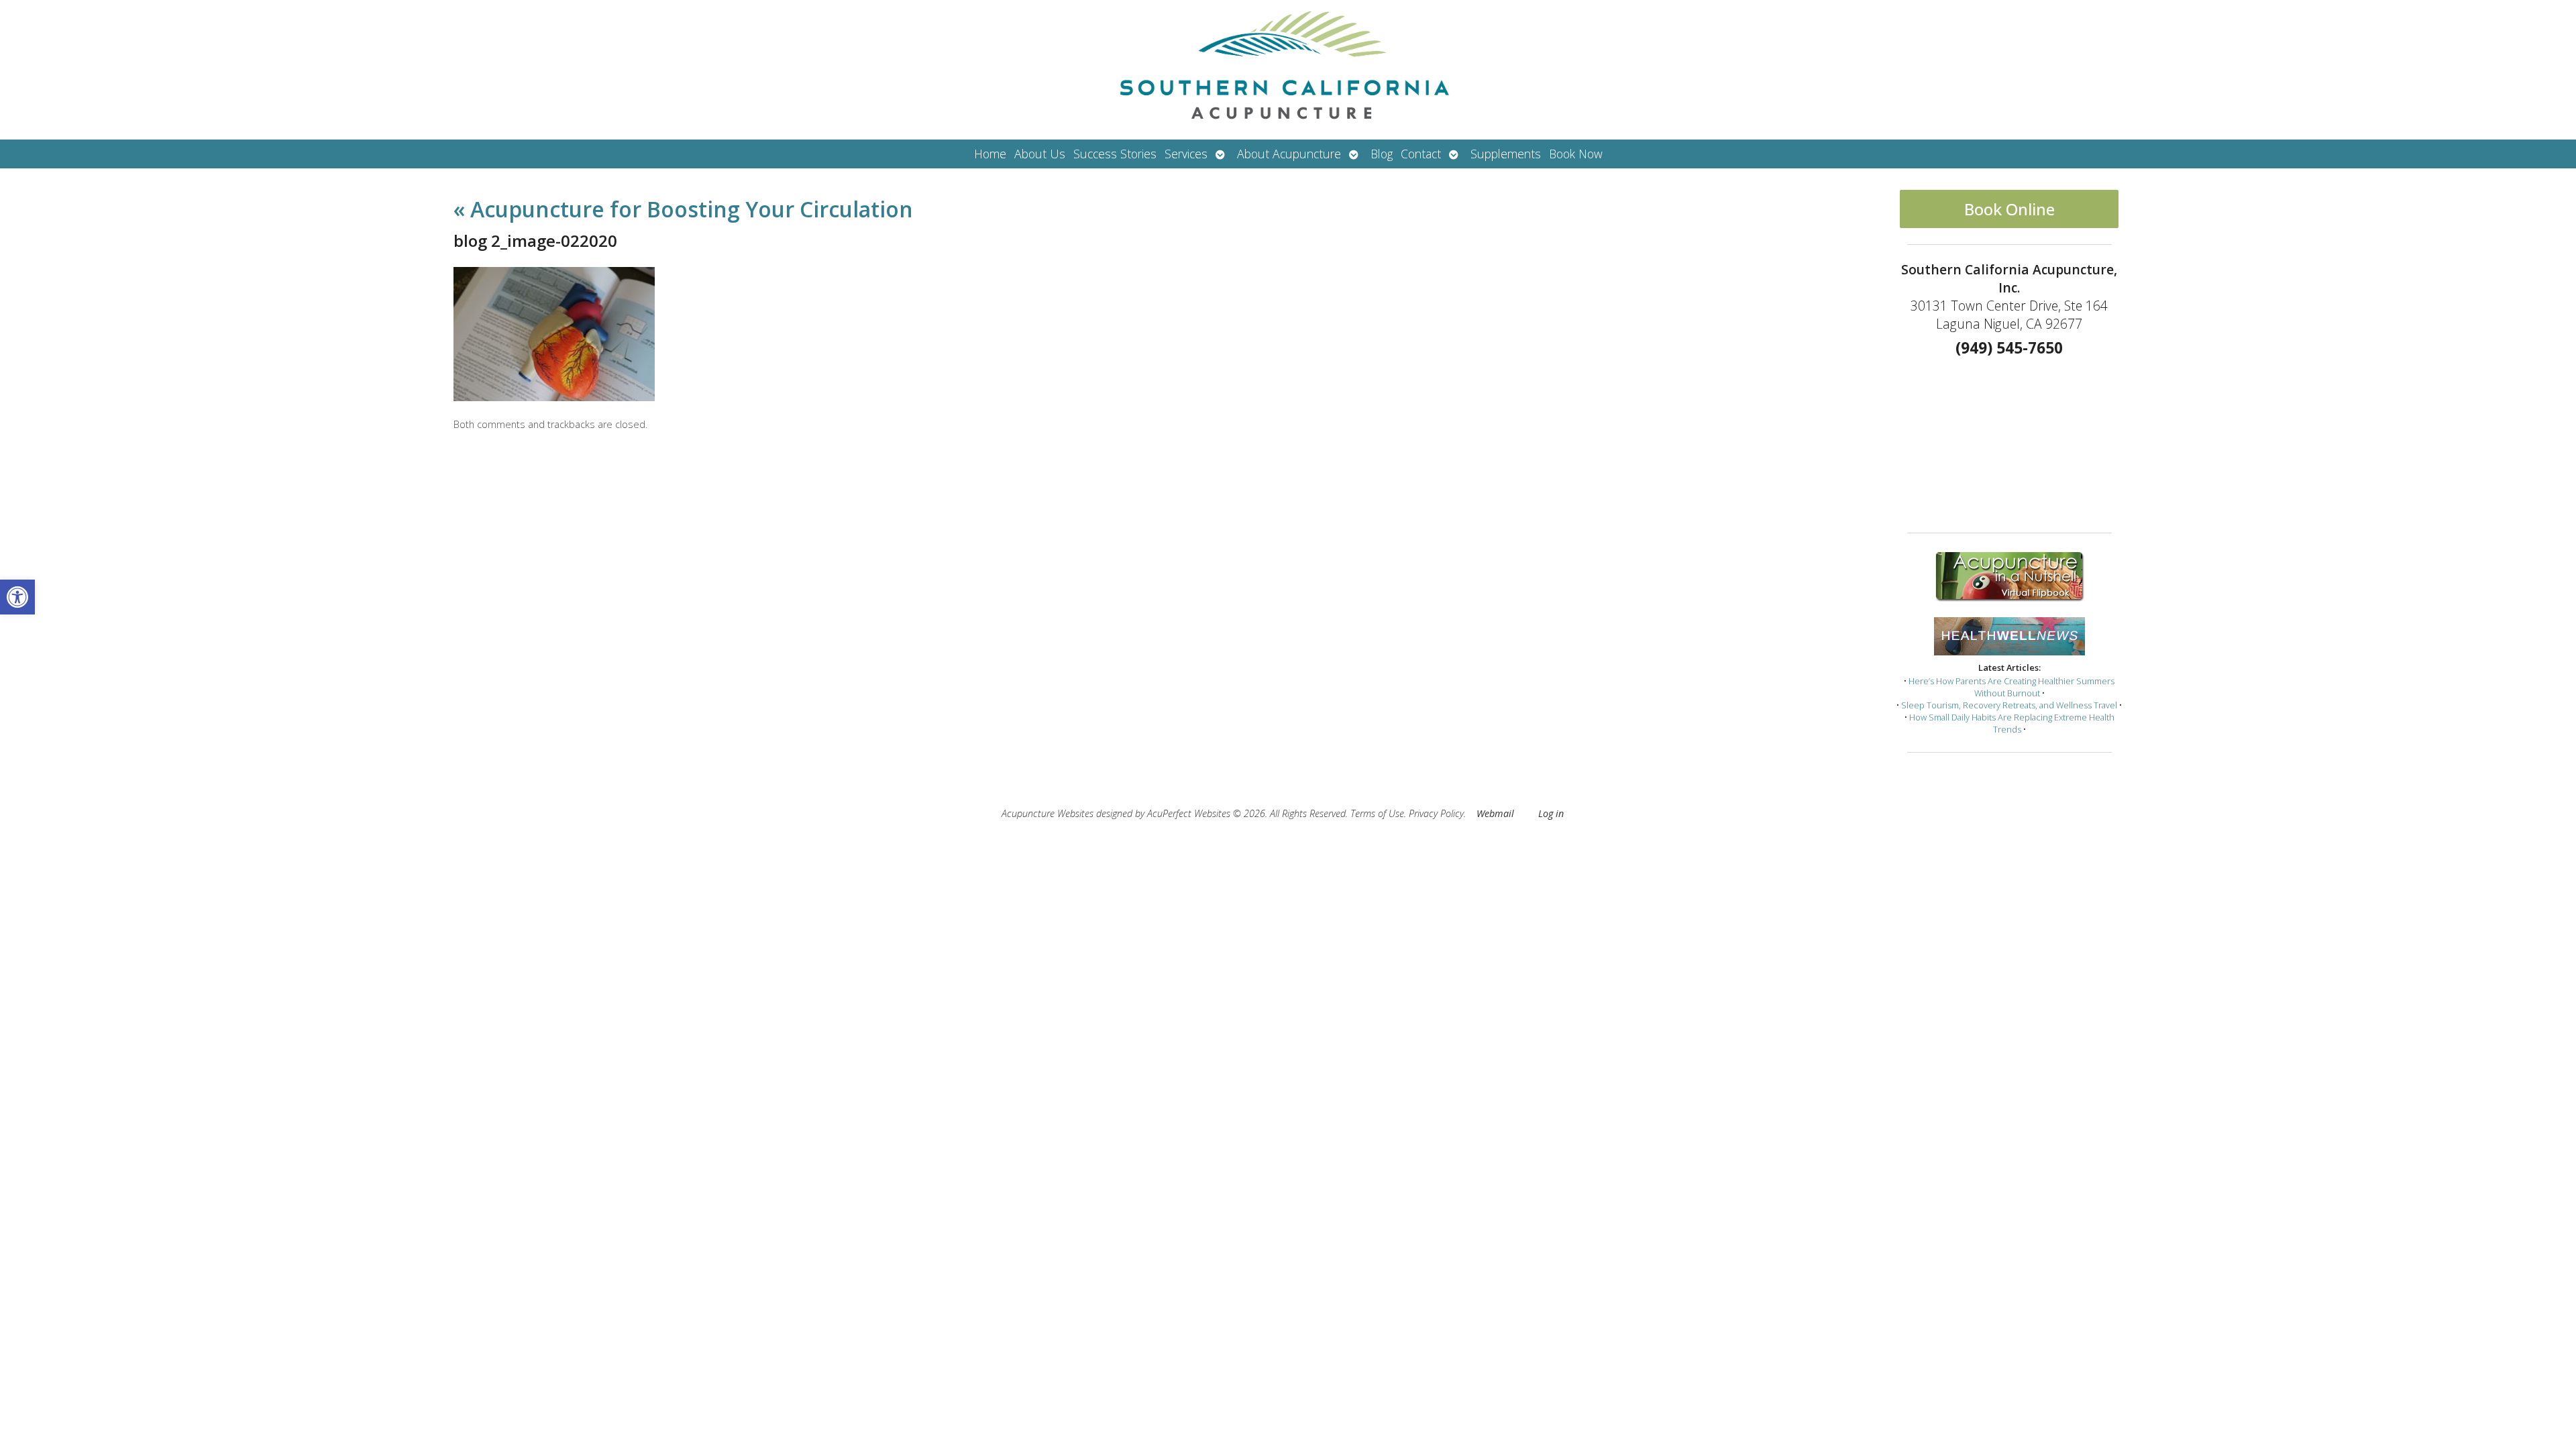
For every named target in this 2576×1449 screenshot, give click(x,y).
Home (990, 154)
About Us (1040, 154)
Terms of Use (1377, 813)
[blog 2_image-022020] (554, 397)
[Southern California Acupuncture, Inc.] (1288, 70)
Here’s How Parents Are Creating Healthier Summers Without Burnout (2011, 687)
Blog (1382, 154)
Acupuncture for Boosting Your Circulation (683, 209)
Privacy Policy (1436, 813)
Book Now (1576, 154)
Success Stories (1115, 154)
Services (1186, 154)
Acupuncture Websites (1048, 813)
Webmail (1495, 813)
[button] (17, 597)
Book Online (2009, 209)
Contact (1421, 154)
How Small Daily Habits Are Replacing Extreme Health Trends (2012, 723)
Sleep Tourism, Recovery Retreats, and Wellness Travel (2009, 705)
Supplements (1506, 154)
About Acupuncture (1289, 154)
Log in (1551, 813)
